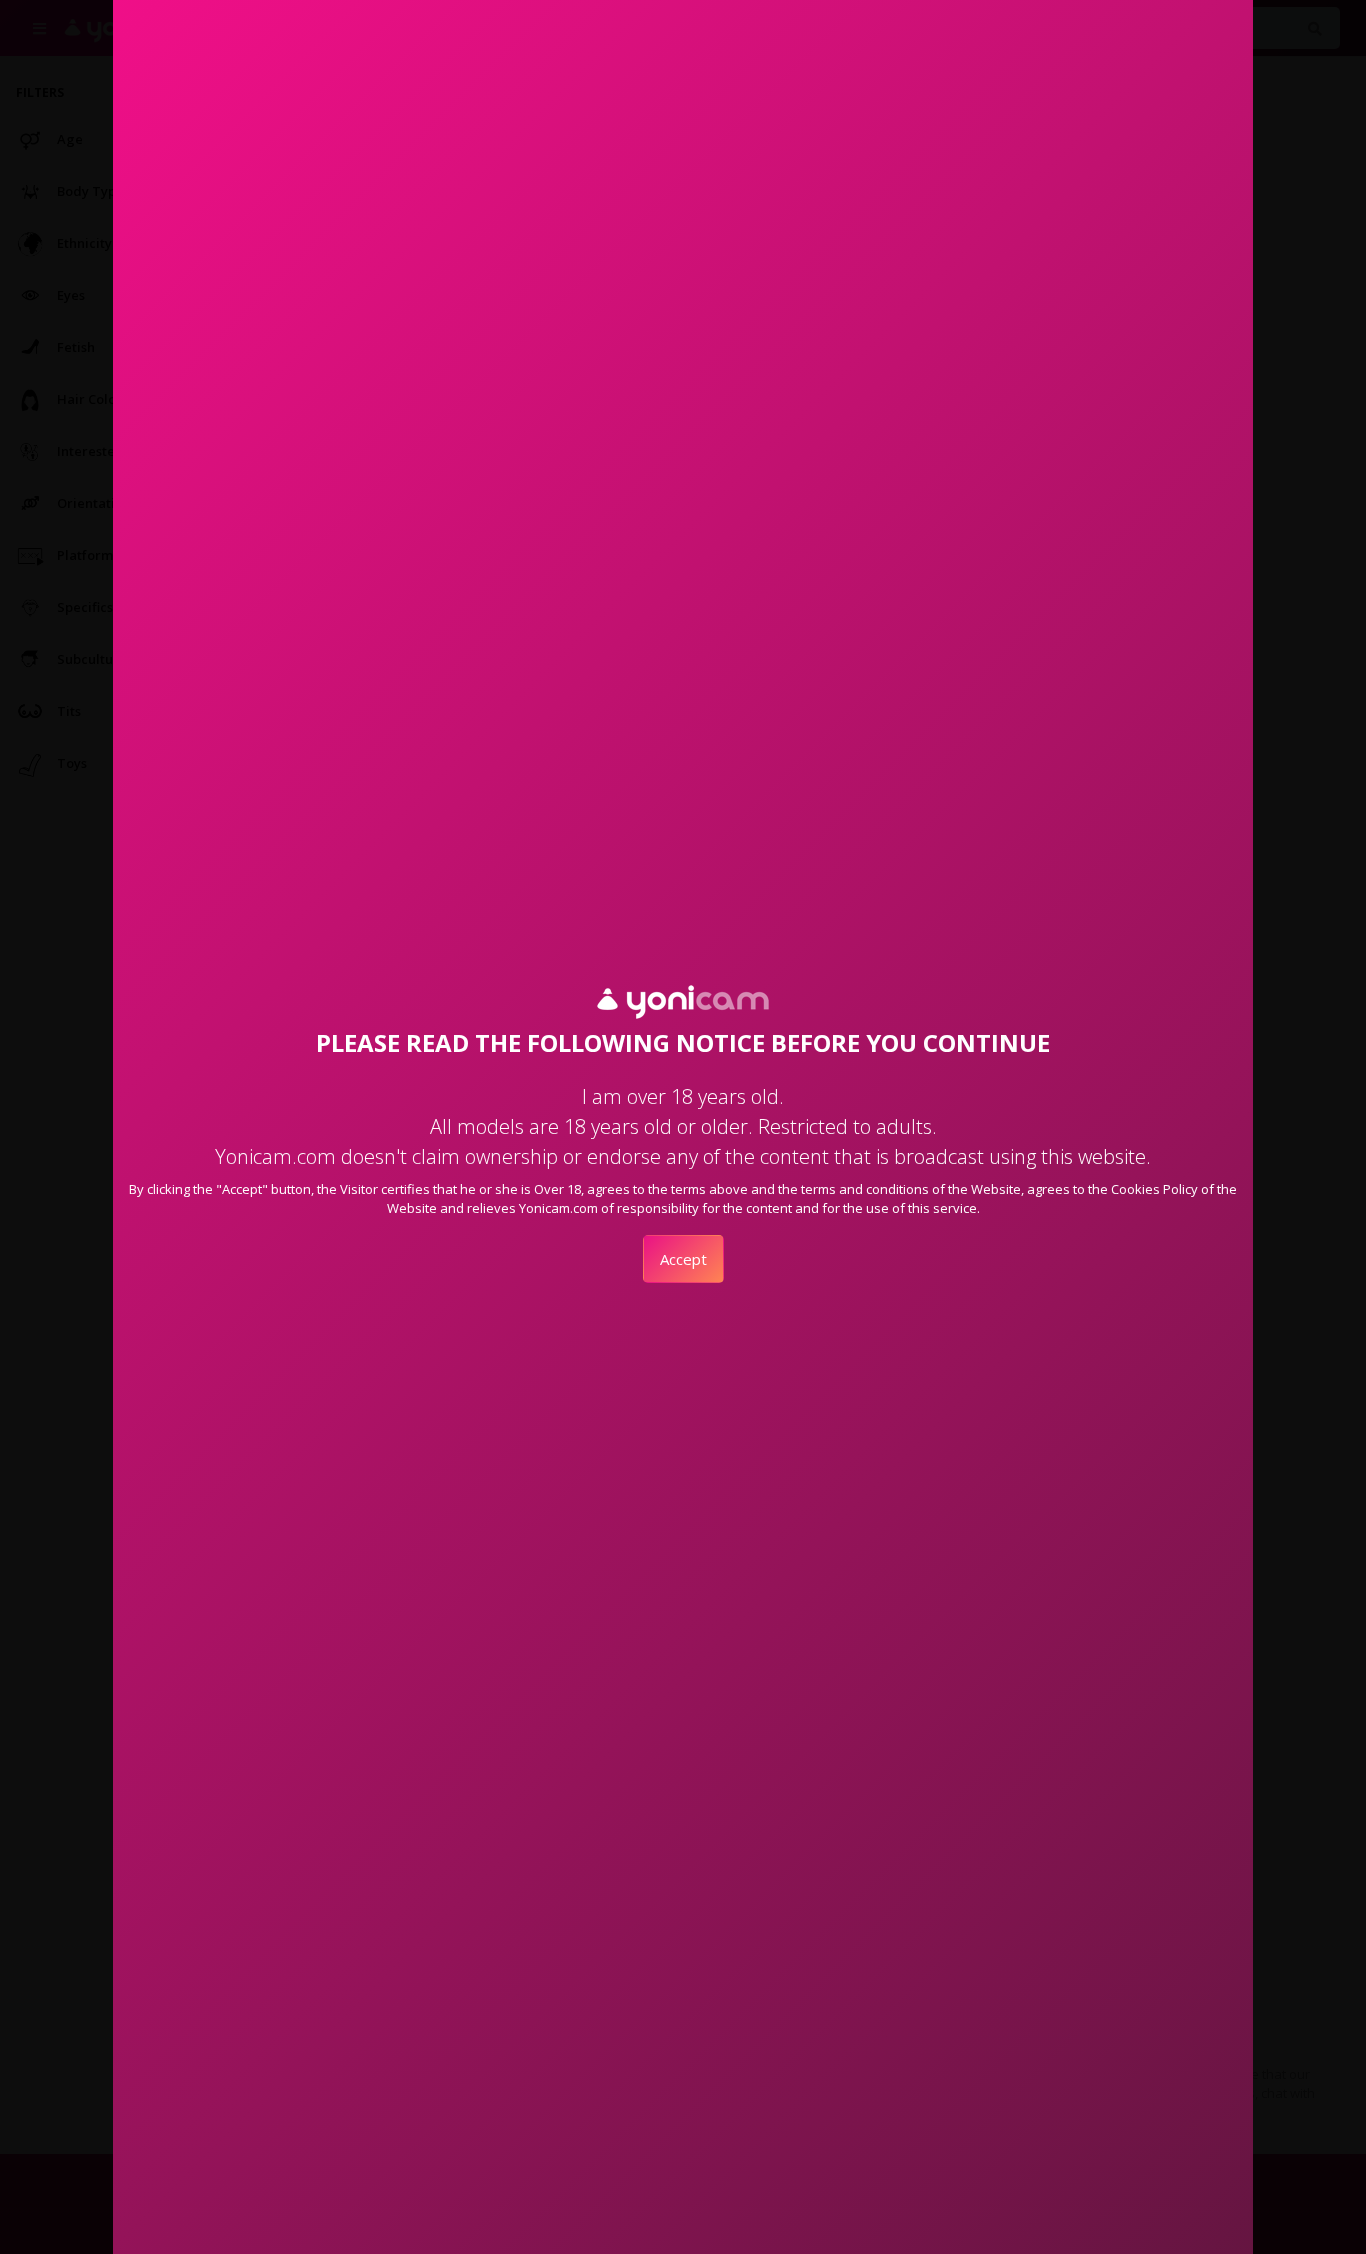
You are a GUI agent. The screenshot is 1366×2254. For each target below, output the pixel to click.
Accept (683, 1259)
